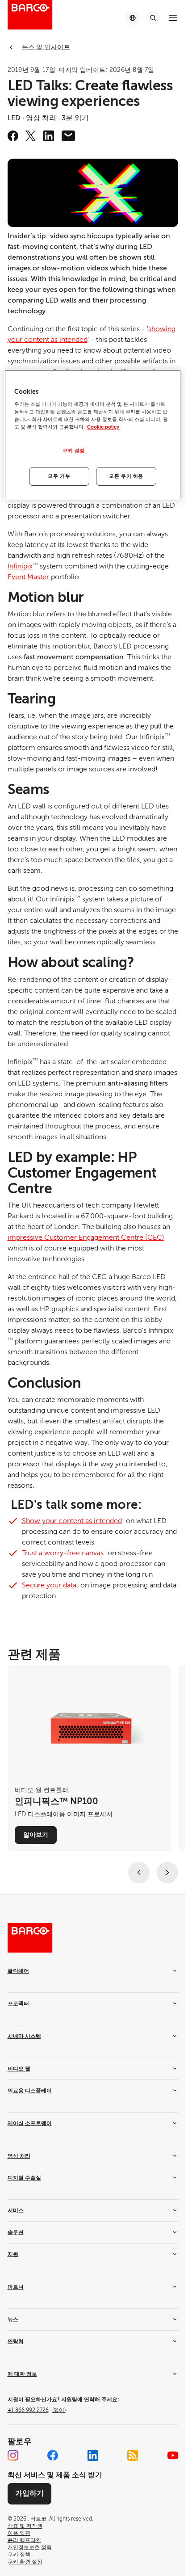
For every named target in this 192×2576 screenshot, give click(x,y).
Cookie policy (103, 427)
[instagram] (13, 2455)
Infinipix (23, 566)
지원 (13, 2254)
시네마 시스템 (24, 2036)
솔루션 (16, 2232)
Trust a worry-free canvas (63, 1553)
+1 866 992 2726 (37, 2410)
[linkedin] (49, 136)
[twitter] (31, 136)
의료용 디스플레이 (30, 2091)
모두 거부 (59, 476)
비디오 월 (19, 2069)
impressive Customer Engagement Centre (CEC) (86, 1237)
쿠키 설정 (74, 451)
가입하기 (29, 2493)
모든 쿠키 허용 (126, 476)
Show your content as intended (72, 1521)
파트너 (16, 2287)
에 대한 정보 (22, 2374)
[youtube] (173, 2455)
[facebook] (13, 136)
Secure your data (49, 1585)
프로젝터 (18, 2004)
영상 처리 (19, 2156)
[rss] (133, 2455)
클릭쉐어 (18, 1971)
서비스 (16, 2210)
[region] (92, 435)
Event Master (28, 577)
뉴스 (13, 2319)
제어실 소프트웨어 (30, 2123)
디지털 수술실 (24, 2178)
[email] (68, 136)
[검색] (153, 18)
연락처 (16, 2341)
